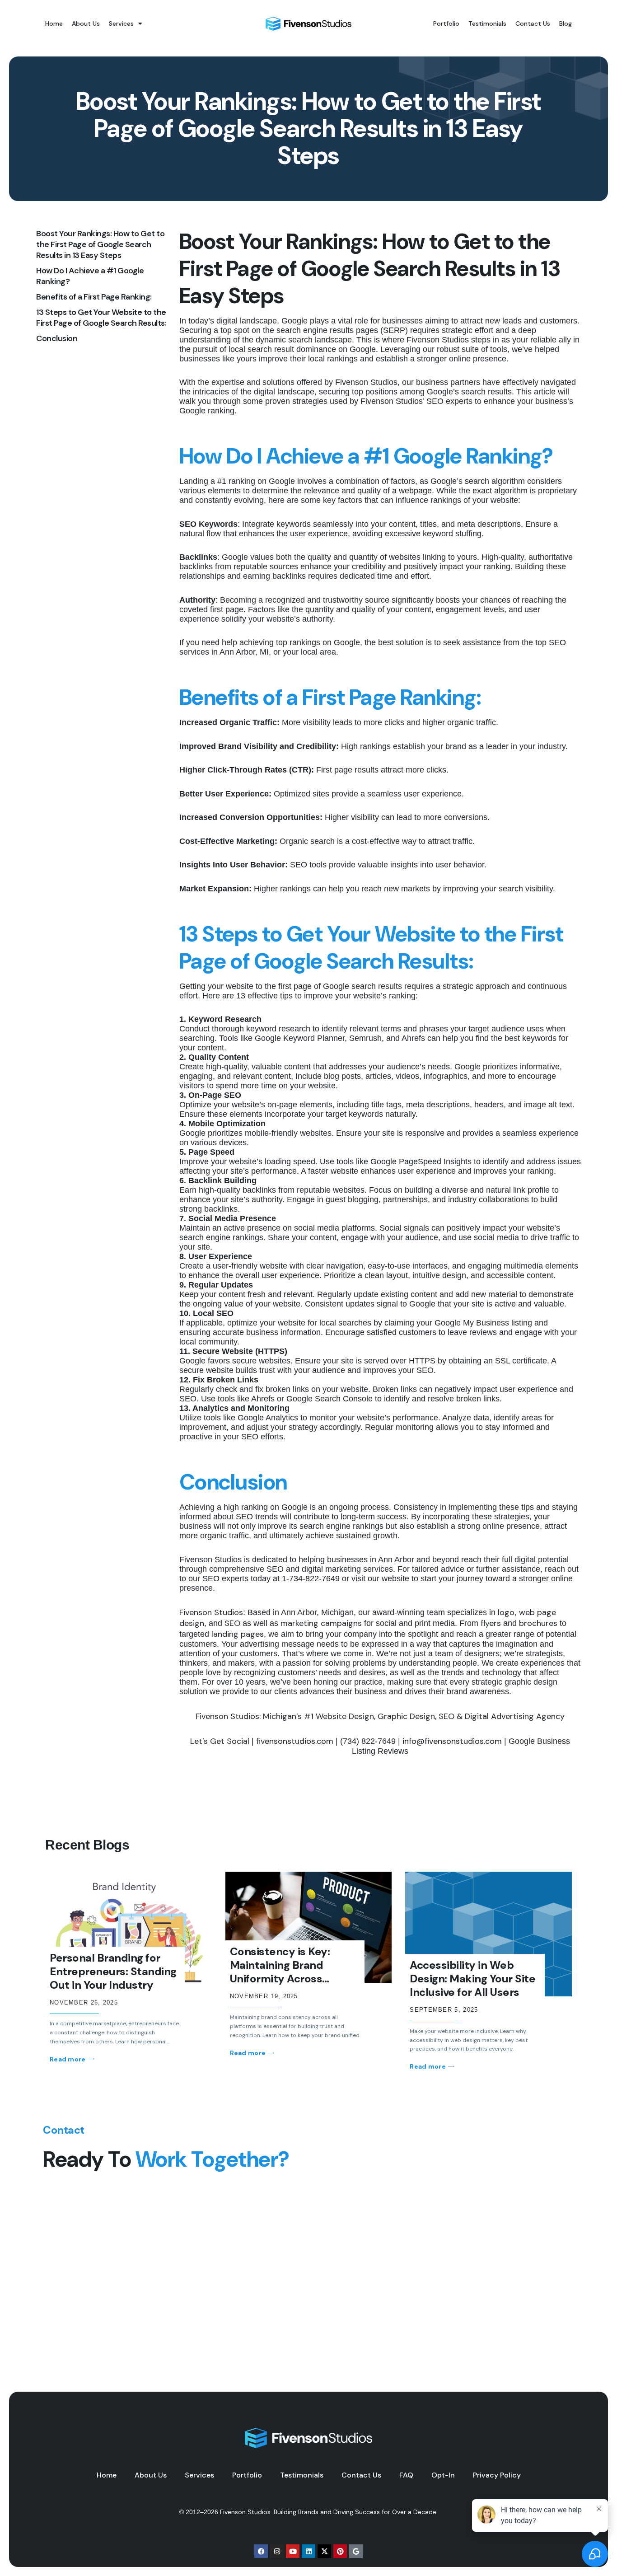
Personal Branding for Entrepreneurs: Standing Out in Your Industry (113, 1971)
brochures (538, 1623)
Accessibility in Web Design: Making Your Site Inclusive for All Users (472, 1979)
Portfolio (446, 23)
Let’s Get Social (220, 1741)
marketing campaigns (321, 1623)
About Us (86, 23)
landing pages (238, 1634)
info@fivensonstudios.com (452, 1741)
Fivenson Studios (211, 1612)
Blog (566, 23)
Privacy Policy (497, 2475)
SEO (232, 1623)
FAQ (406, 2475)
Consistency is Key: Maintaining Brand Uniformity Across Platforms (280, 1972)
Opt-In (443, 2475)
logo (506, 1612)
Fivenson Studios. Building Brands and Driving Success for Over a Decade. (329, 2512)
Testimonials (487, 23)
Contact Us (533, 23)
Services (121, 23)
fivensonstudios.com (294, 1741)
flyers (491, 1623)
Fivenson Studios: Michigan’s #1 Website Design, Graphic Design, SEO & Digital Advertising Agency (380, 1716)
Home (54, 23)
